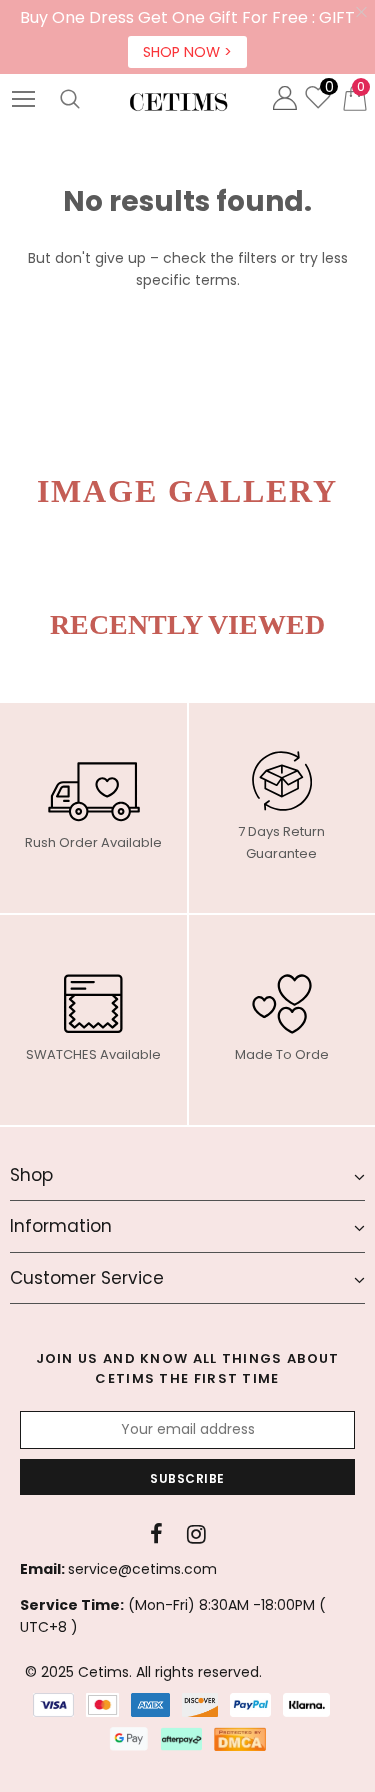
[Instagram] (196, 1534)
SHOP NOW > (187, 52)
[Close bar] (362, 12)
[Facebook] (156, 1534)
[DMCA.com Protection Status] (240, 1739)
